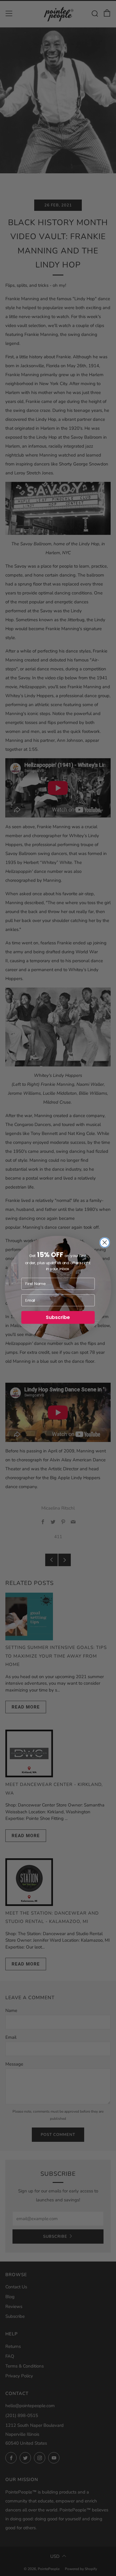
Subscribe (58, 1317)
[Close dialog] (105, 1242)
